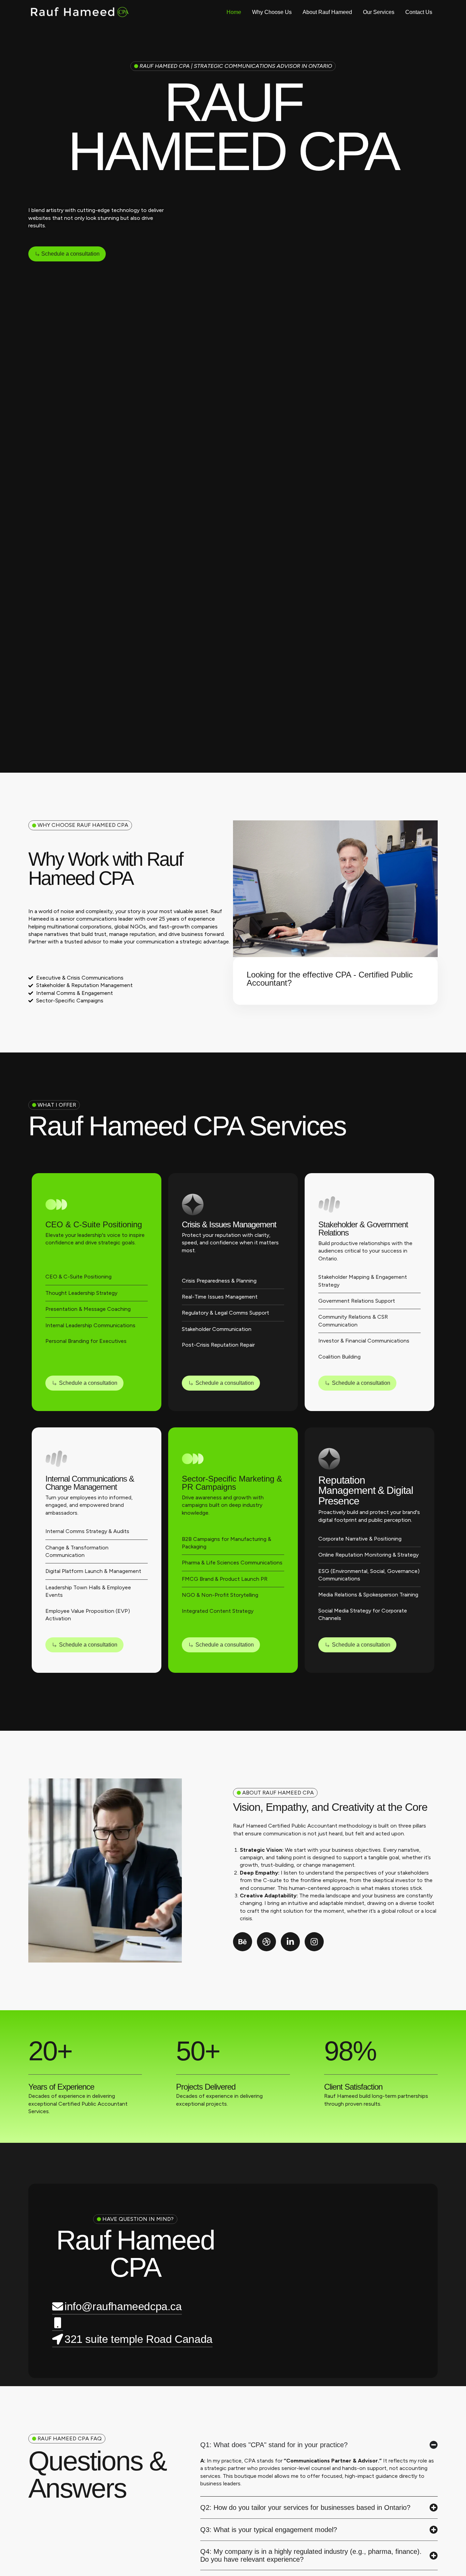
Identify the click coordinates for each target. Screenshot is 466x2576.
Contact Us (419, 12)
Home (234, 12)
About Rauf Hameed (327, 12)
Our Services (379, 12)
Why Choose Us (272, 12)
